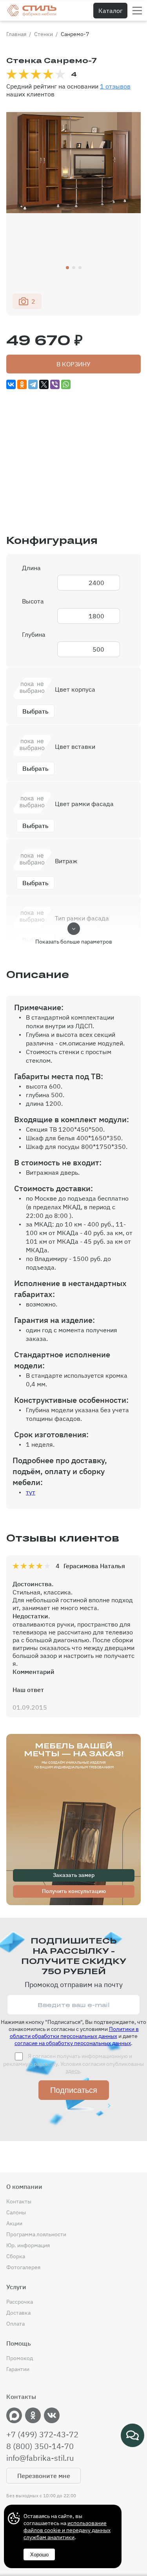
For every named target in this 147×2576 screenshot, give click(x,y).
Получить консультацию (74, 1891)
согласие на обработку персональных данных (73, 2043)
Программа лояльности (36, 2234)
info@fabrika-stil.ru (40, 2458)
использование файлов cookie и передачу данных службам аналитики (67, 2530)
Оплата (15, 2324)
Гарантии (18, 2369)
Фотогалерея (23, 2267)
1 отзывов (115, 86)
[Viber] (55, 384)
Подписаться (74, 2090)
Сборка (16, 2256)
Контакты (19, 2201)
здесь (73, 2071)
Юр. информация (28, 2245)
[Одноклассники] (22, 384)
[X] (44, 384)
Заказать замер (74, 1875)
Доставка (18, 2313)
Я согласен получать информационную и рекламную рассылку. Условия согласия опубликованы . (73, 2063)
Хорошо (39, 2555)
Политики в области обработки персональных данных (74, 2033)
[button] (67, 268)
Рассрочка (20, 2302)
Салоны (16, 2212)
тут (31, 1492)
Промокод (20, 2358)
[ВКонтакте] (11, 384)
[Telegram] (33, 384)
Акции (14, 2223)
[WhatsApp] (66, 384)
